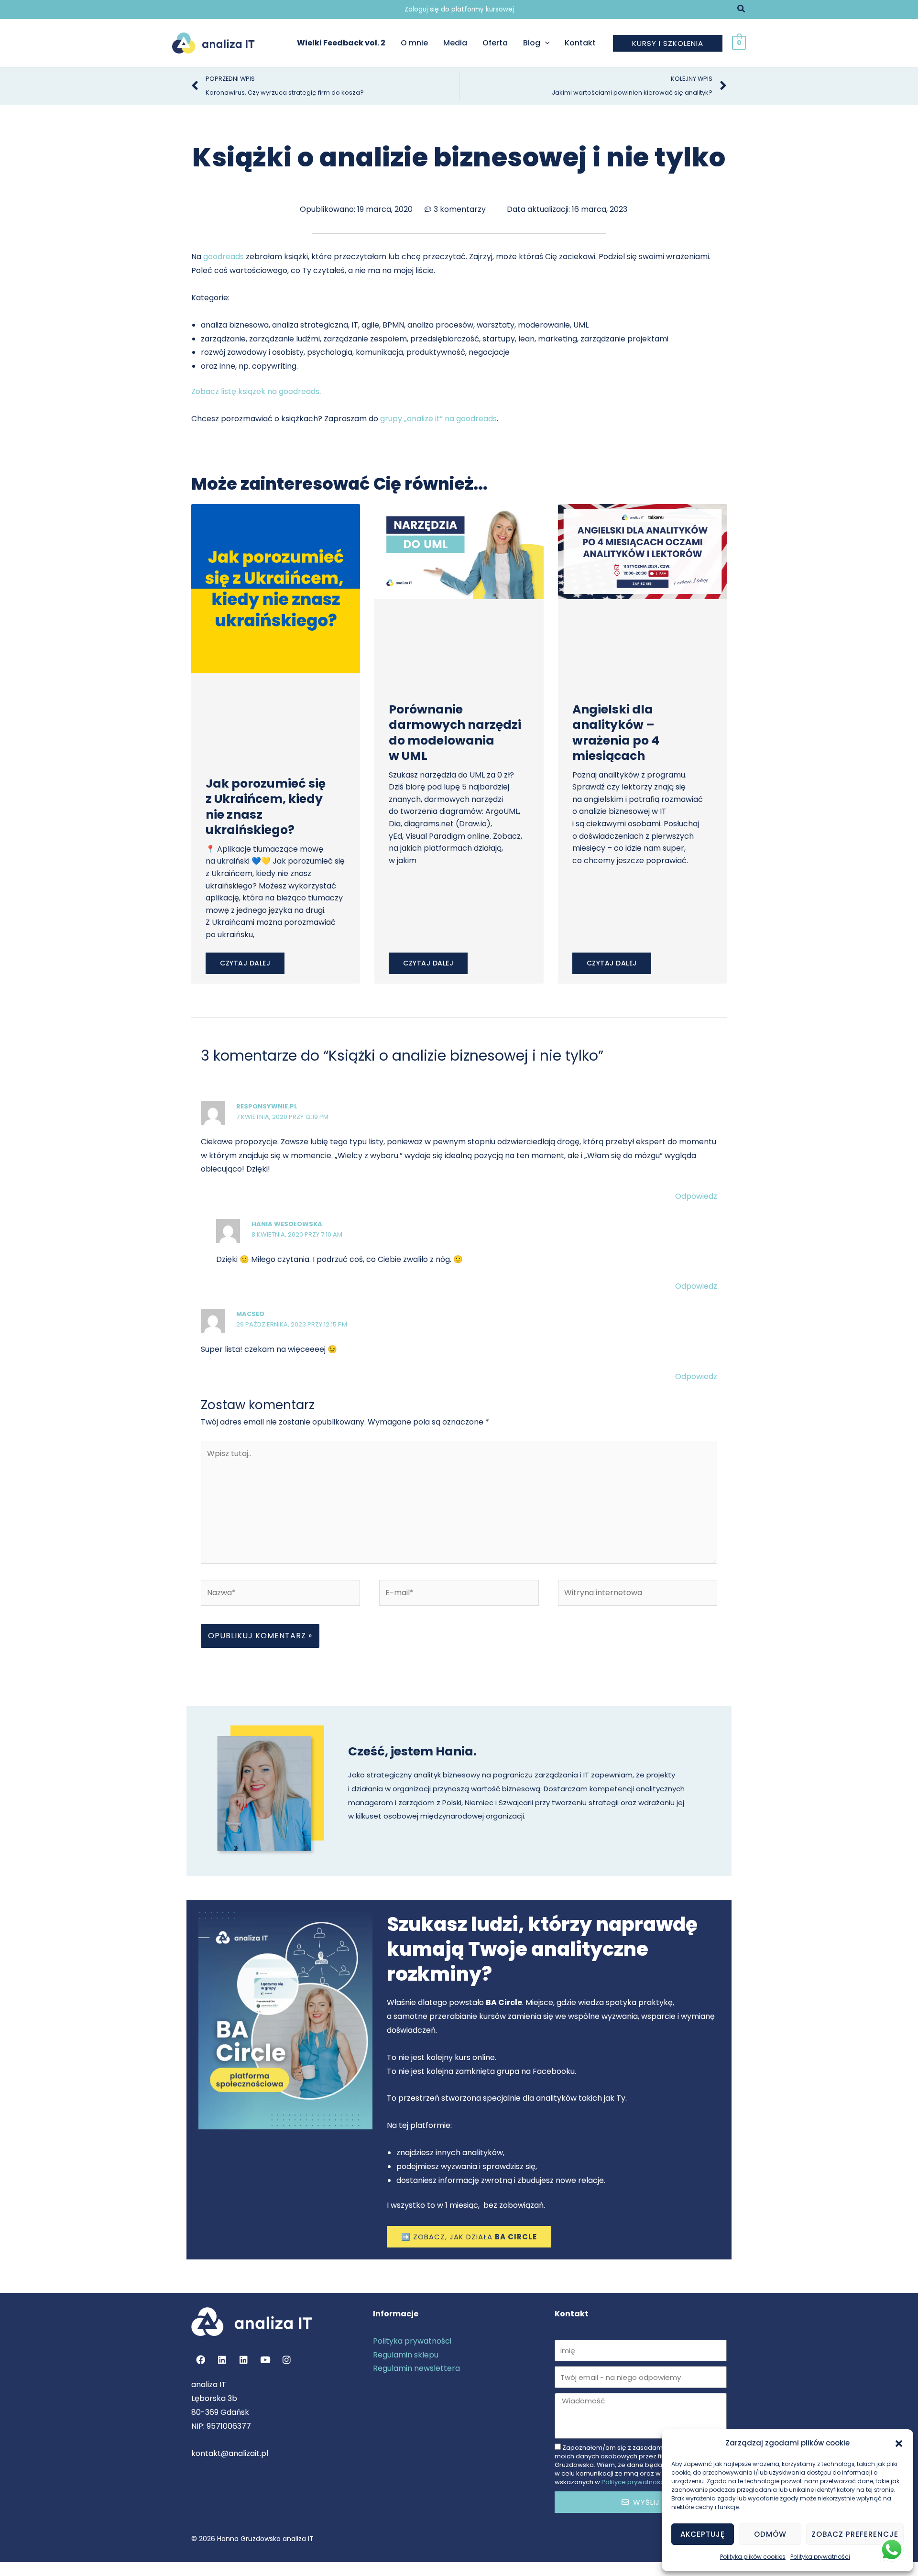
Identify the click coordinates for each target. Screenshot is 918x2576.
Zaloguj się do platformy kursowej (459, 9)
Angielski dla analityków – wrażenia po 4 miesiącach (616, 733)
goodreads (224, 257)
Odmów (770, 2534)
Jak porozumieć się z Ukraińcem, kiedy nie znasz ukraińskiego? (266, 807)
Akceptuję (703, 2534)
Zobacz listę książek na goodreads (255, 391)
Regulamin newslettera (416, 2368)
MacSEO (250, 1314)
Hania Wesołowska (287, 1224)
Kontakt (580, 43)
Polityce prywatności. (634, 2482)
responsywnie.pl (267, 1106)
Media (455, 43)
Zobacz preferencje (855, 2534)
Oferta (495, 43)
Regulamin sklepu (406, 2355)
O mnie (414, 43)
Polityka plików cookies (753, 2557)
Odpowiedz (696, 1196)
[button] (899, 2444)
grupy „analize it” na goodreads (438, 419)
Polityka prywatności (820, 2557)
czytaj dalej (245, 963)
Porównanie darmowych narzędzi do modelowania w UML (455, 733)
